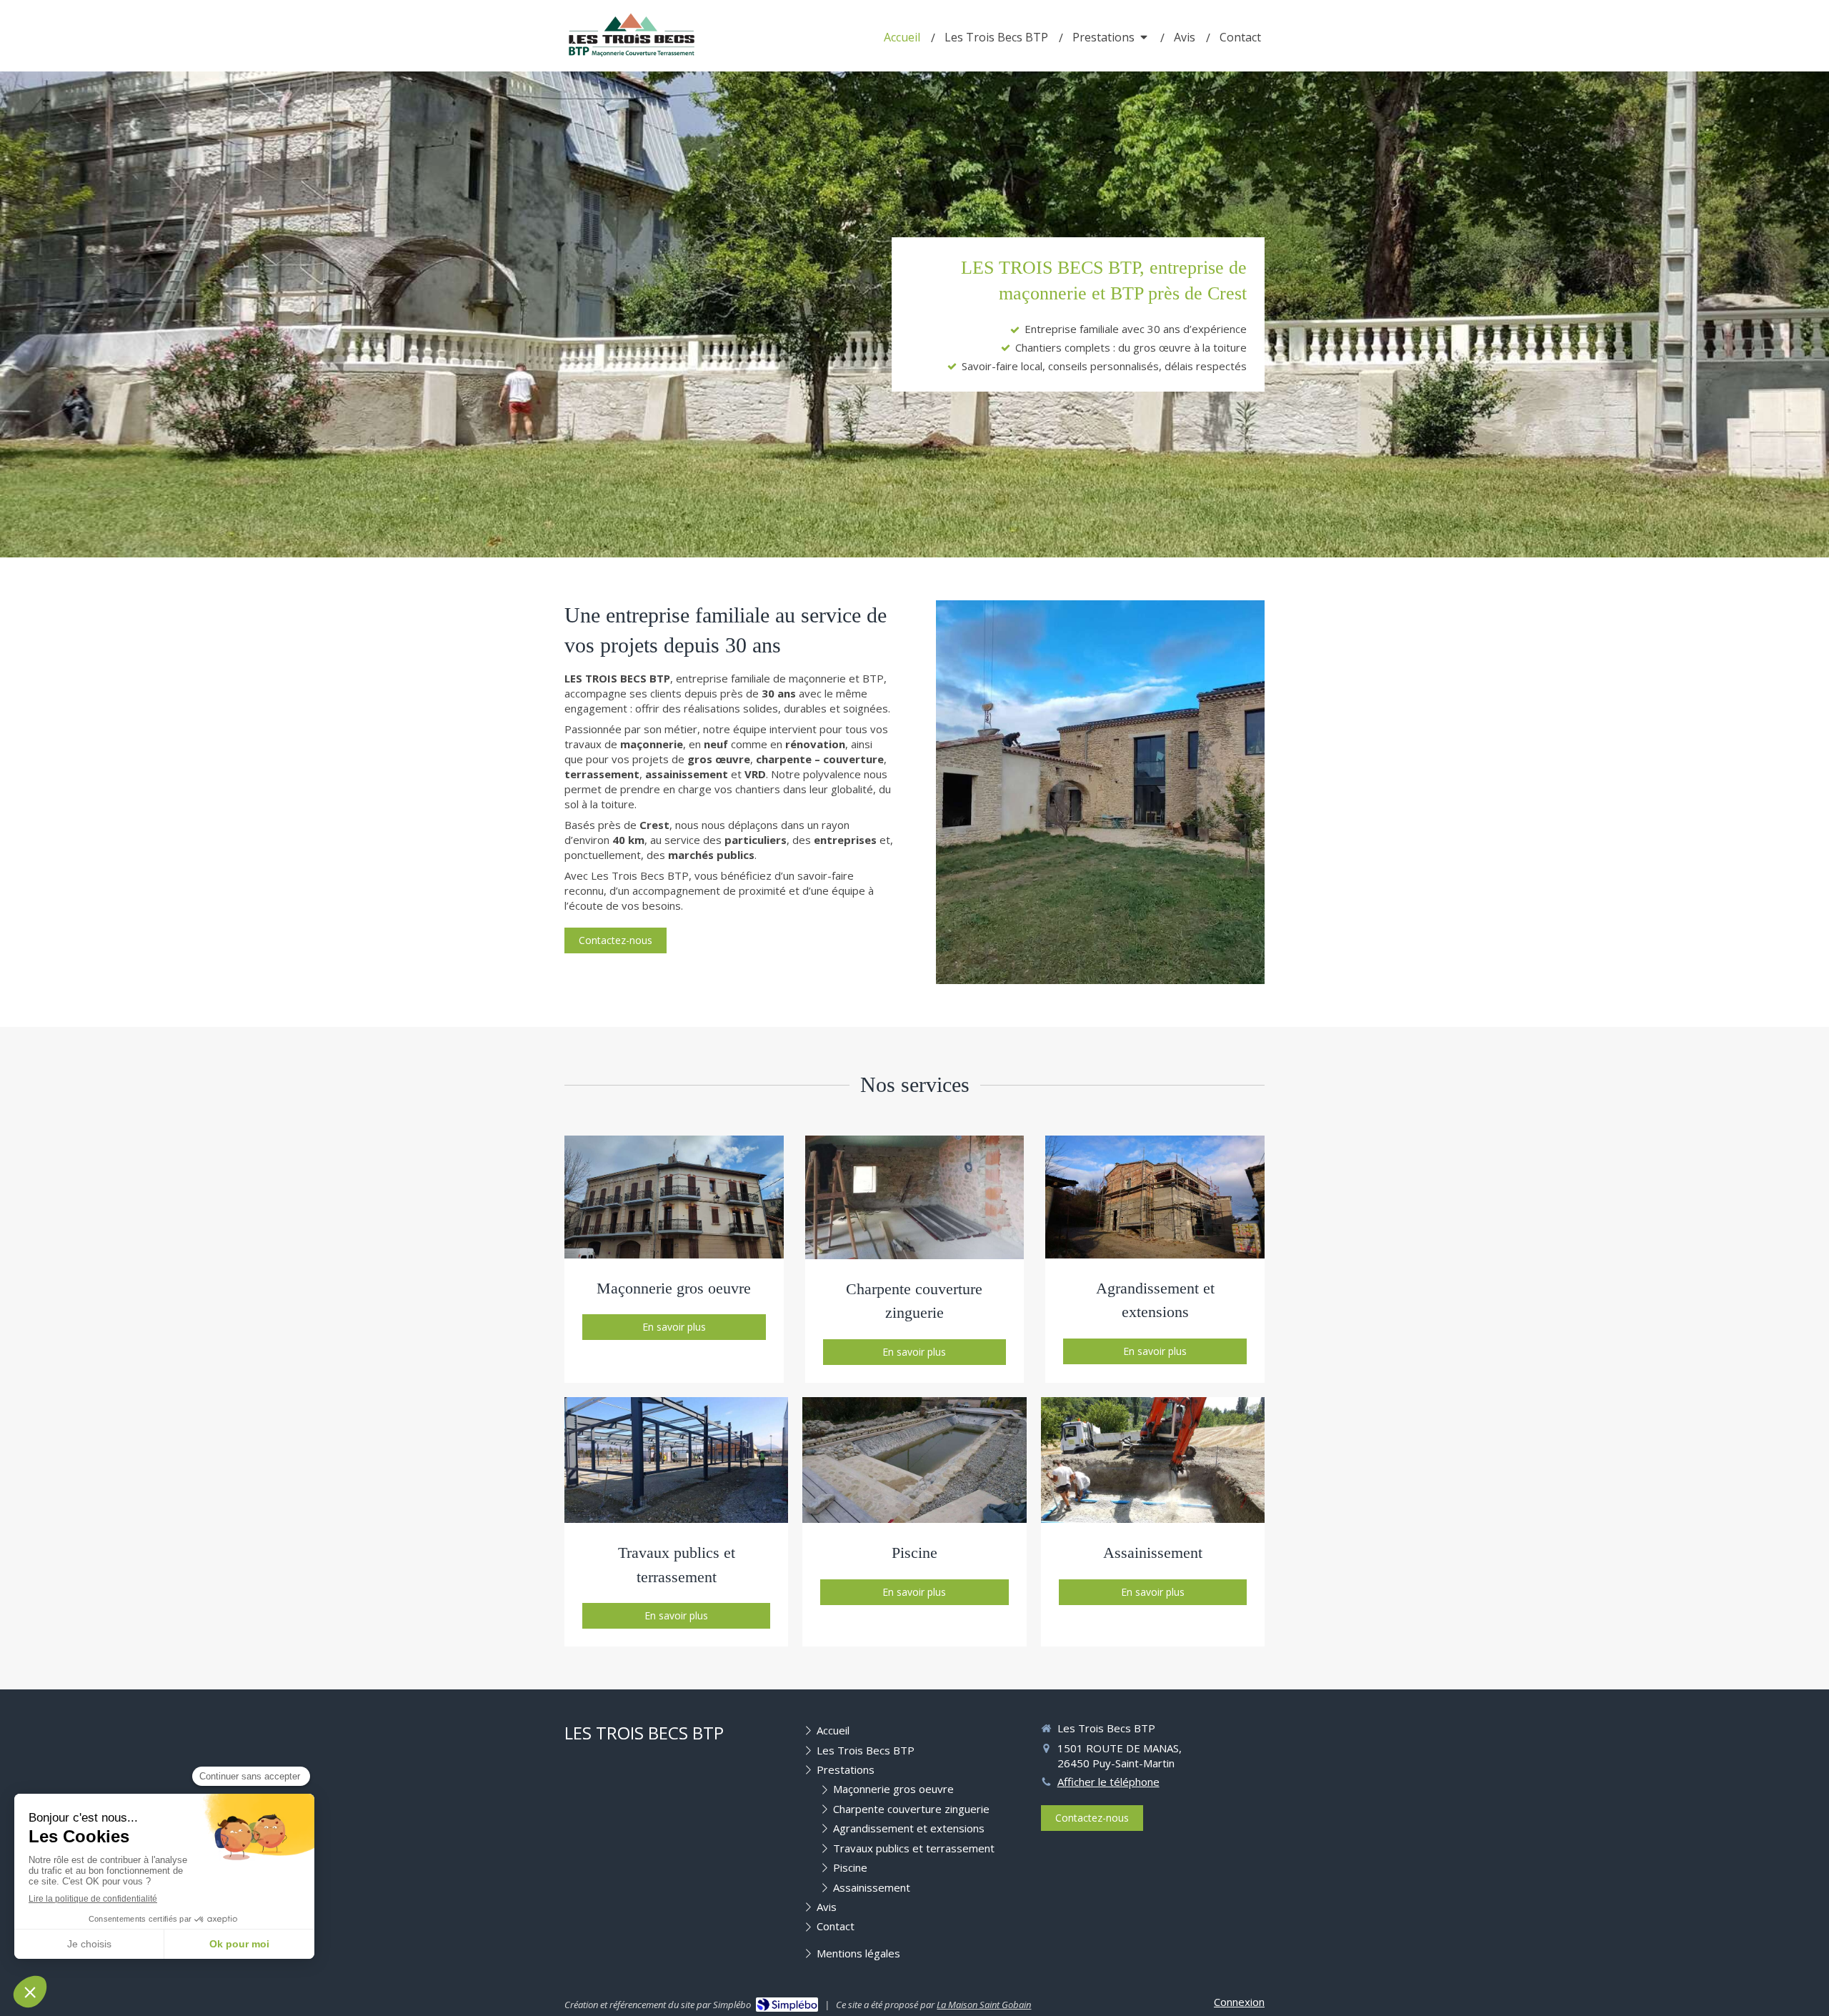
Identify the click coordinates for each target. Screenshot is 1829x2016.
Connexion (1239, 2002)
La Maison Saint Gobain (984, 2005)
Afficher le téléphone (1108, 1782)
